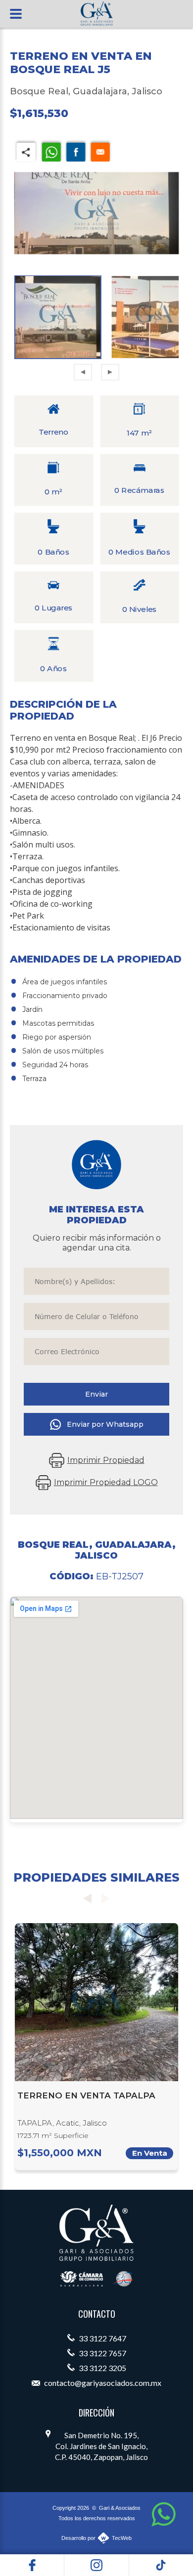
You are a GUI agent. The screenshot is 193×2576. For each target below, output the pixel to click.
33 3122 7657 (102, 2353)
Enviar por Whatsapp (105, 1424)
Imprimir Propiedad (106, 1460)
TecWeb (122, 2538)
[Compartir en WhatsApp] (51, 151)
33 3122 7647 (102, 2338)
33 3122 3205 (102, 2368)
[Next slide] (105, 1898)
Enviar (96, 1394)
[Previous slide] (88, 1898)
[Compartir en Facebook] (76, 151)
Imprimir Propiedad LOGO (106, 1482)
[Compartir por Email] (100, 151)
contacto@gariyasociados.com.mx (102, 2383)
